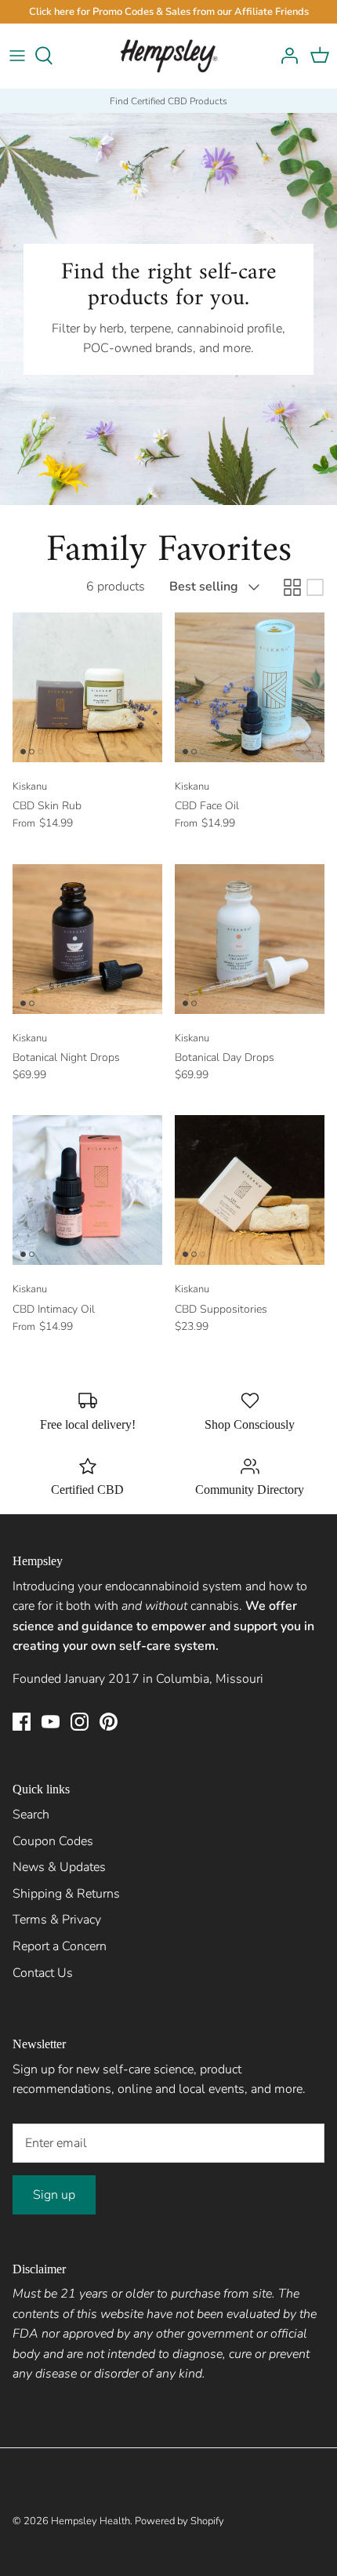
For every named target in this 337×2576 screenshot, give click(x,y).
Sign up (54, 2195)
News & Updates (59, 1867)
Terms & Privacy (57, 1920)
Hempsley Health (91, 2521)
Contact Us (43, 1973)
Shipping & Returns (66, 1894)
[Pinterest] (109, 1722)
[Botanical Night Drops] (87, 939)
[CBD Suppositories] (250, 1190)
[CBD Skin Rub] (87, 687)
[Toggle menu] (17, 56)
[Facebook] (22, 1722)
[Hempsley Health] (169, 56)
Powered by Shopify (179, 2521)
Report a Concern (60, 1946)
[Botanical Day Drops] (250, 939)
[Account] (285, 56)
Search (31, 1815)
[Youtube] (51, 1722)
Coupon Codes (53, 1841)
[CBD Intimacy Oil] (87, 1190)
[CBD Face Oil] (250, 687)
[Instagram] (80, 1722)
